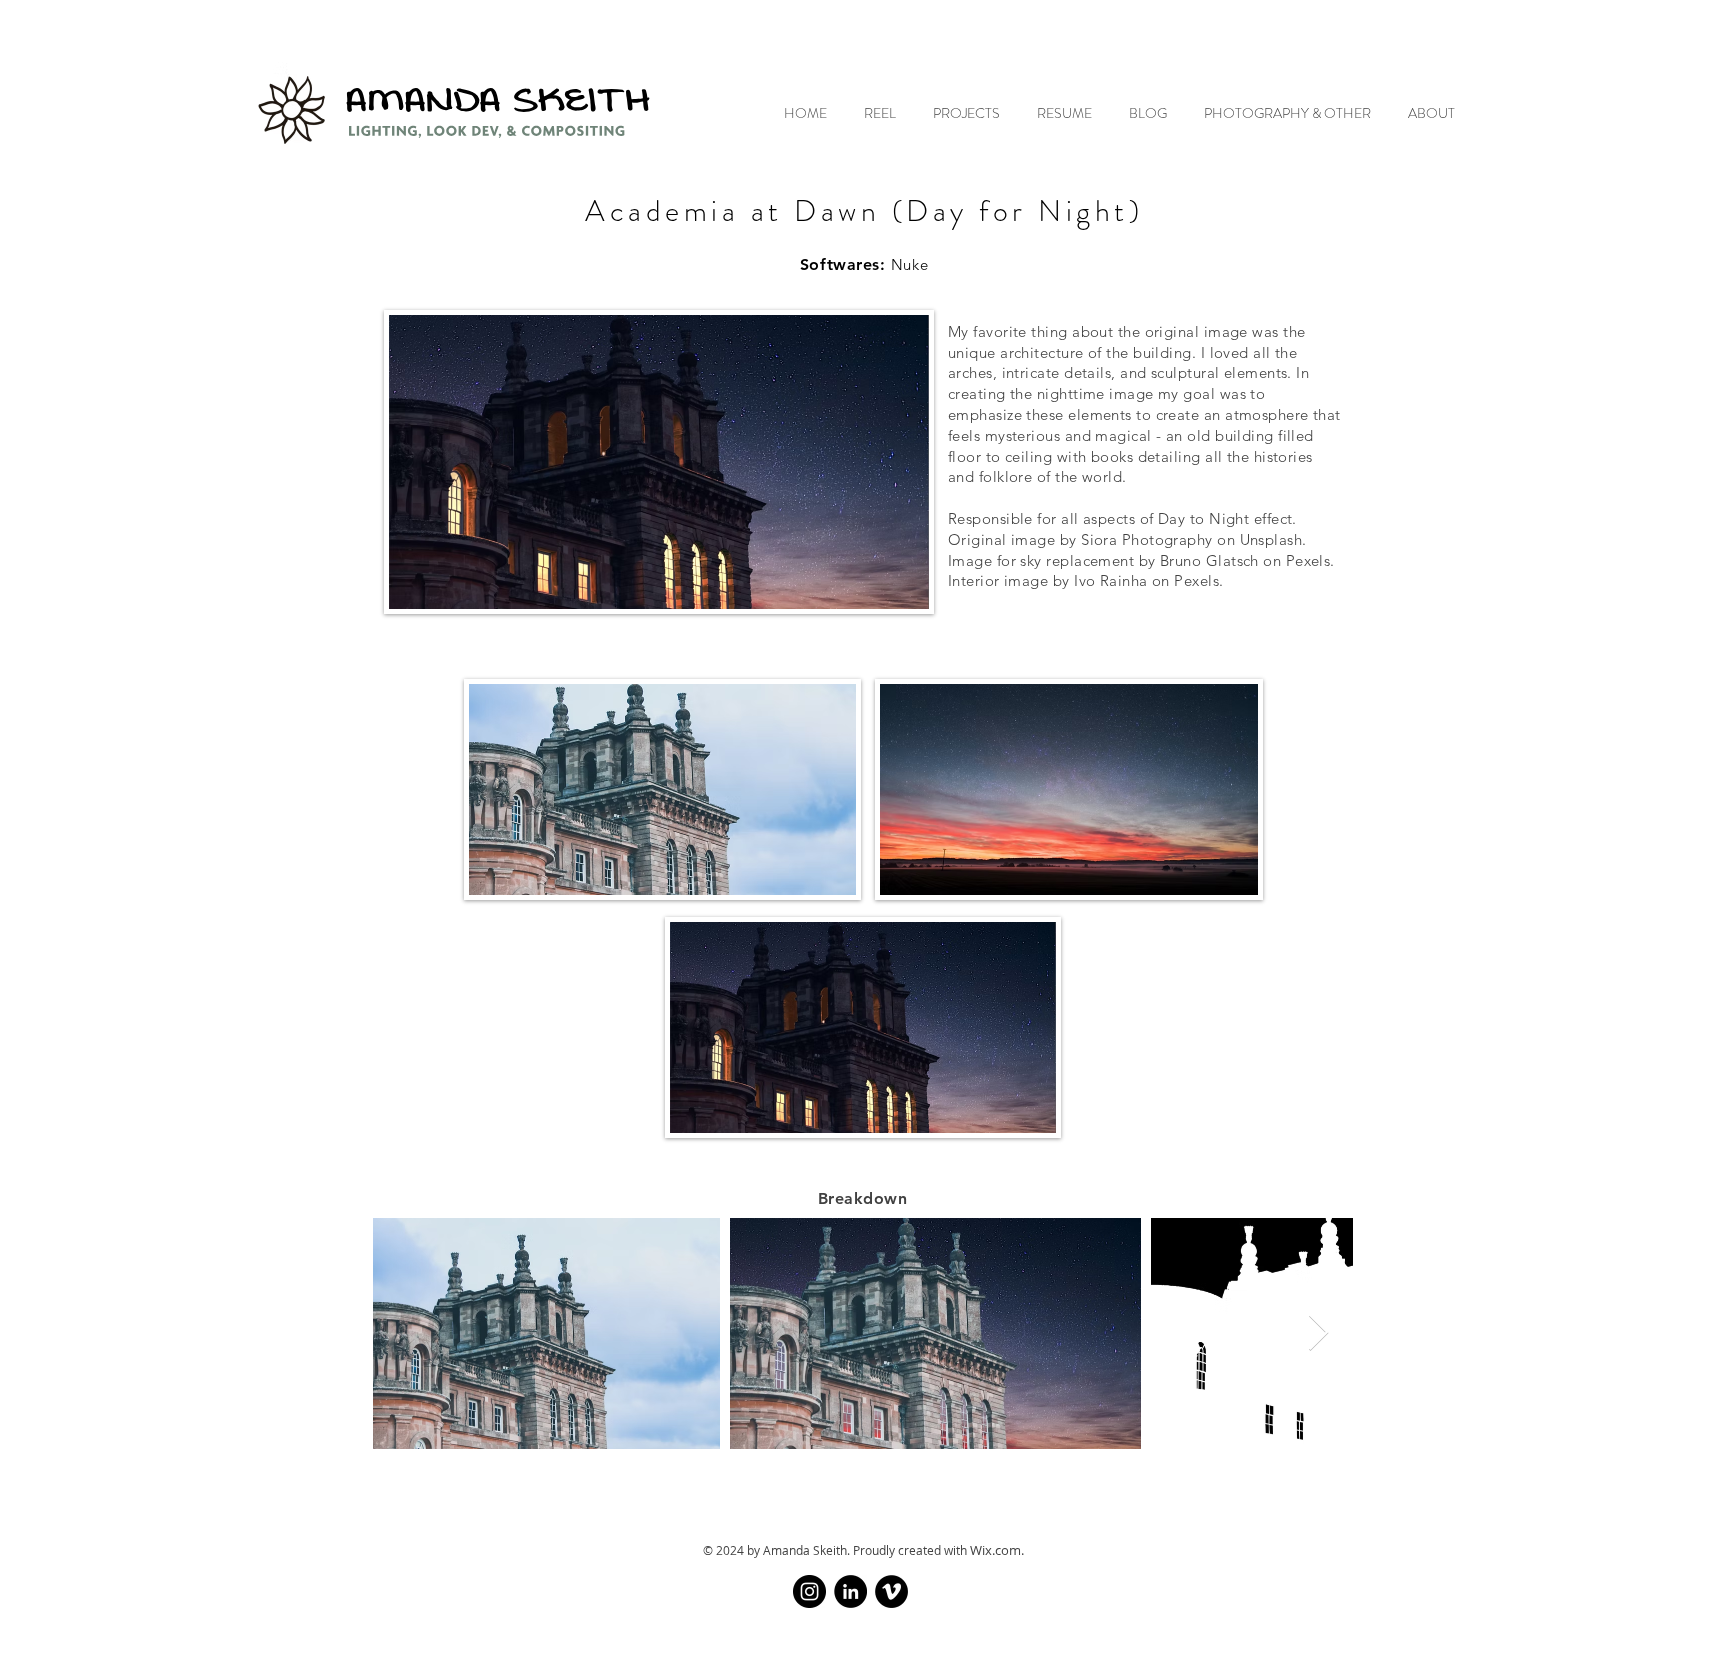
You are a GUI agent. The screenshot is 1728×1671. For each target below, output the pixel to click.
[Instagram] (809, 1591)
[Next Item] (1318, 1333)
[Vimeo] (891, 1591)
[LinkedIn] (850, 1591)
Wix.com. (997, 1550)
